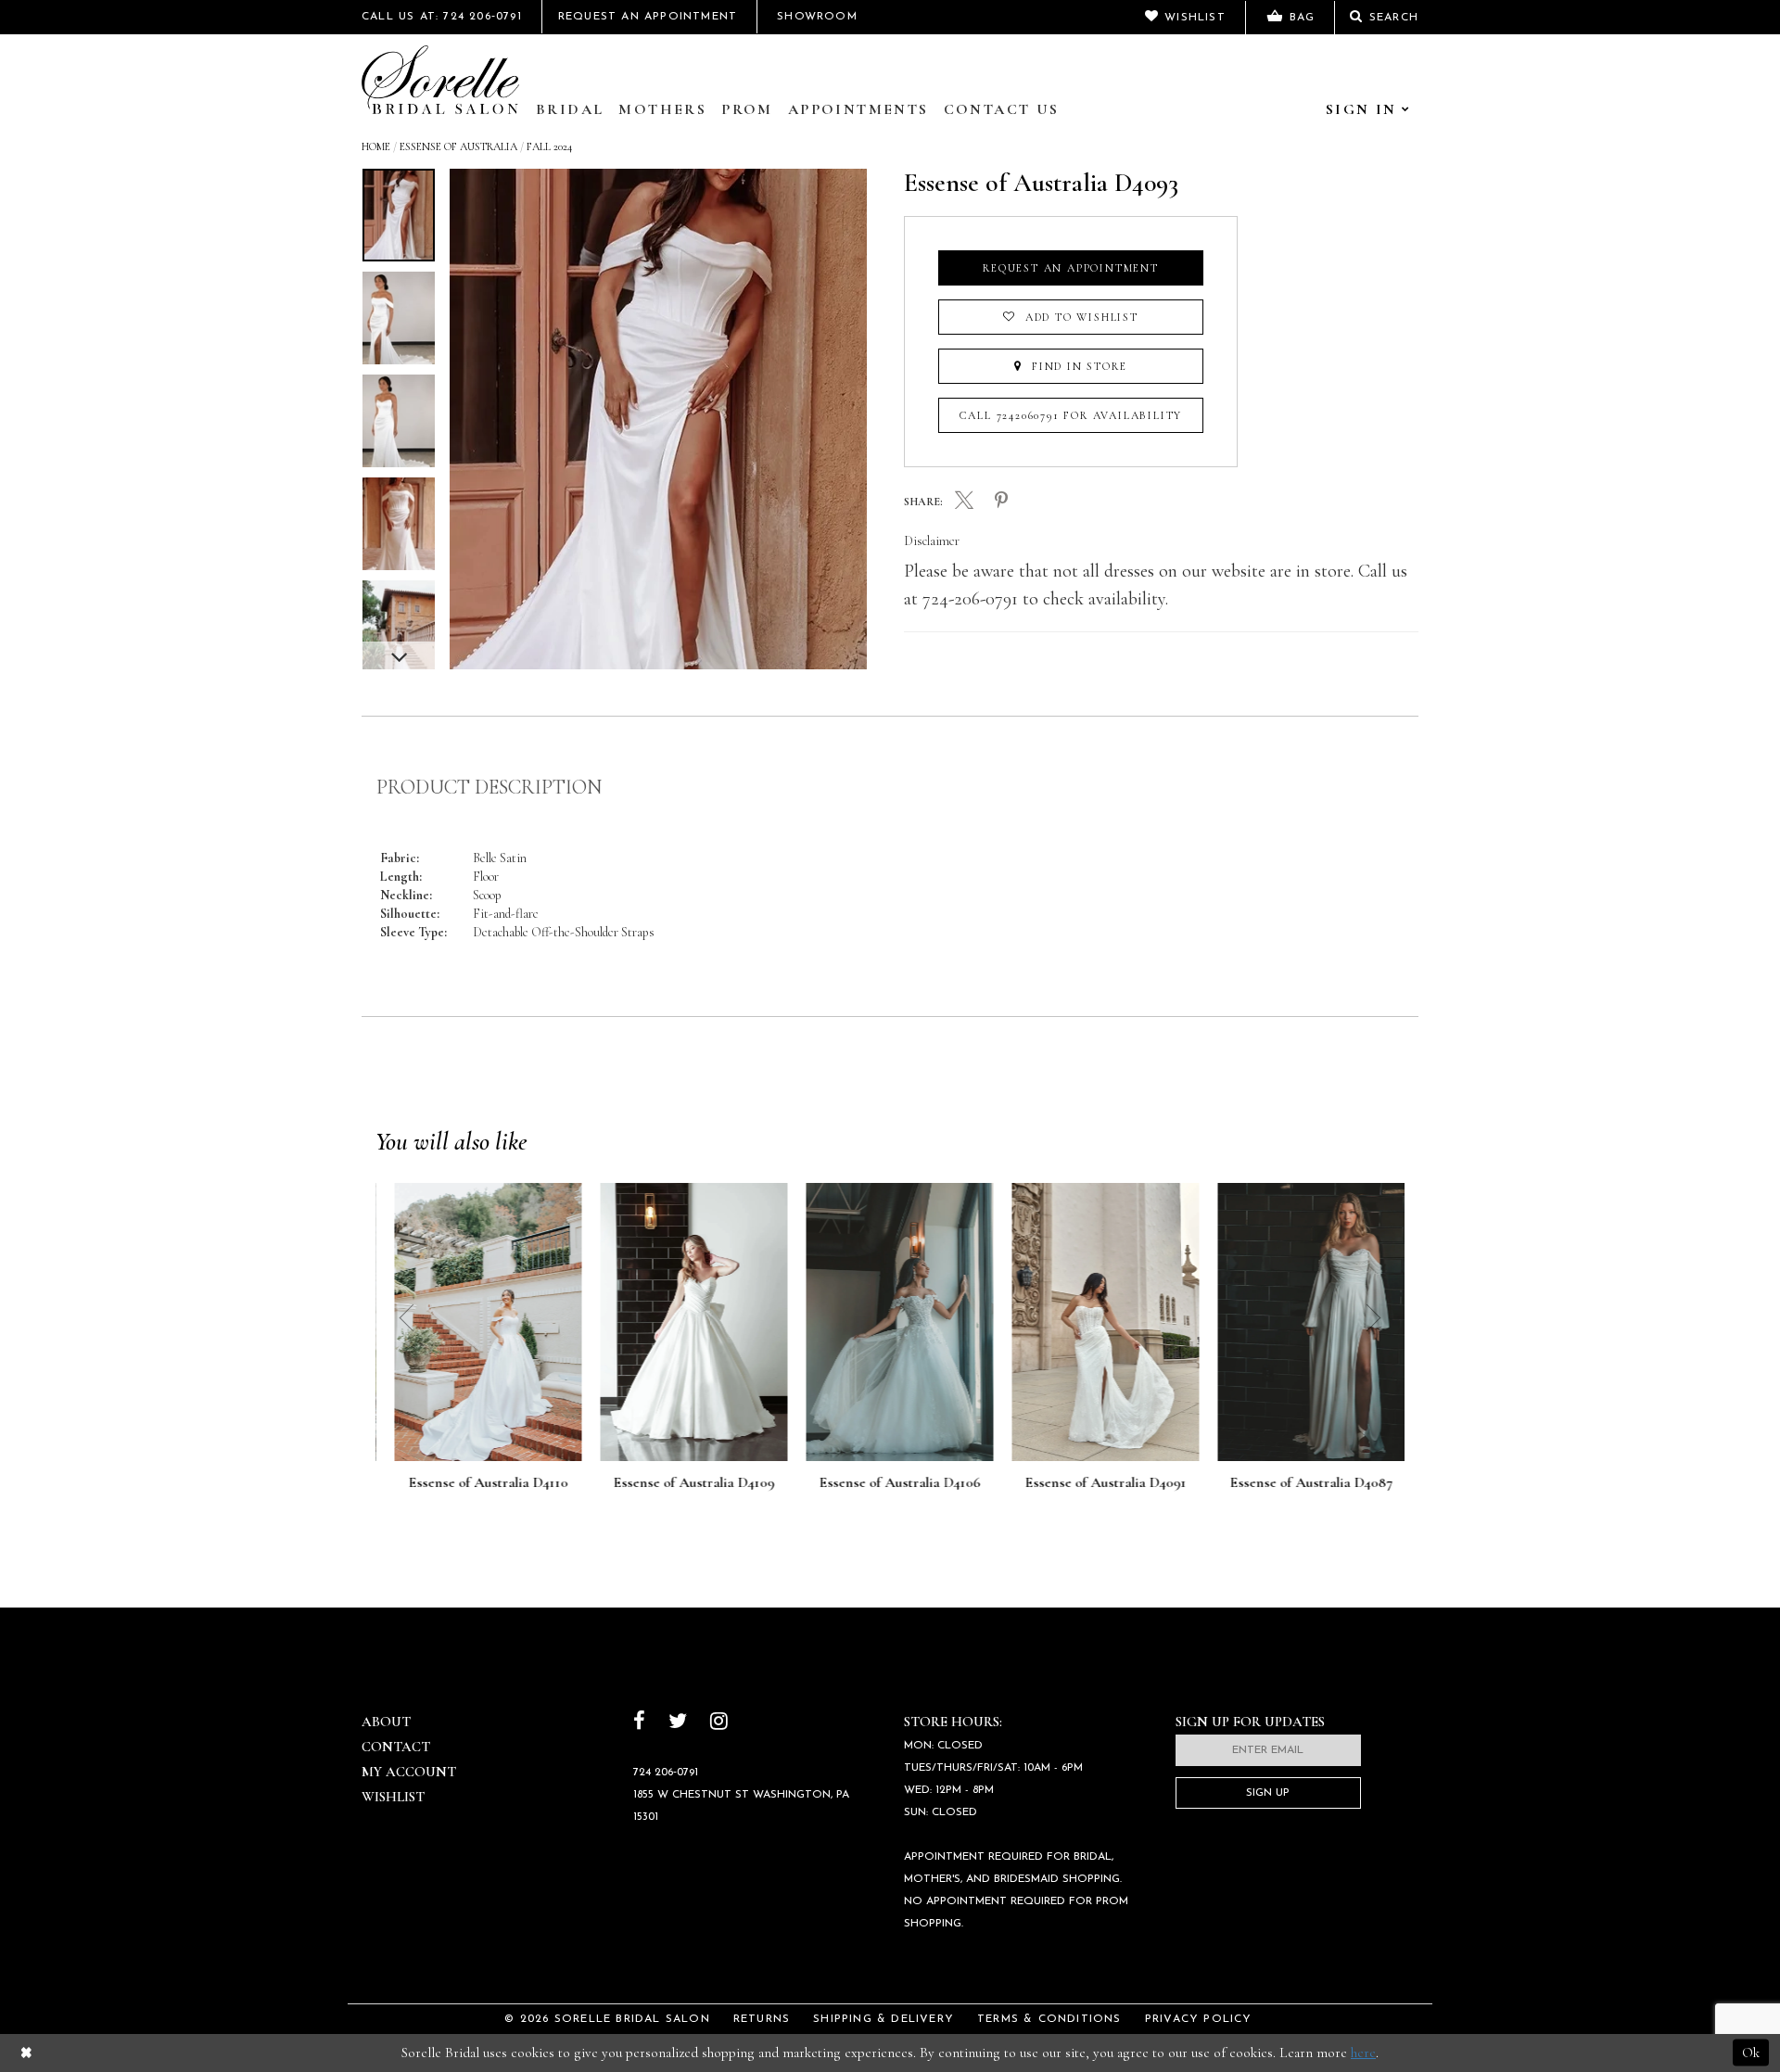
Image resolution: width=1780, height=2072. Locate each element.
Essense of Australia (458, 146)
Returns (762, 2019)
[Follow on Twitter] (678, 1723)
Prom (747, 109)
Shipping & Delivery (884, 2019)
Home (376, 146)
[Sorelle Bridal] (440, 80)
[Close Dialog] (26, 2053)
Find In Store (1077, 366)
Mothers (662, 109)
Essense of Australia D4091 (1096, 1483)
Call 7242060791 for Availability (1071, 415)
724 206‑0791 (666, 1773)
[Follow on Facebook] (639, 1723)
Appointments (858, 109)
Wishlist (393, 1797)
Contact (396, 1747)
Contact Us (1002, 109)
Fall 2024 (549, 146)
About (386, 1722)
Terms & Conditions (1049, 2019)
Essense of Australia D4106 (890, 1483)
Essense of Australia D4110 (478, 1483)
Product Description (489, 787)
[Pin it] (1001, 502)
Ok (1751, 2053)
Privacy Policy (1199, 2019)
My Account (409, 1772)
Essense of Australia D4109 (684, 1483)
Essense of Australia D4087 (1302, 1483)
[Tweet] (964, 502)
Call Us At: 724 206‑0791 (442, 17)
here (1363, 2053)
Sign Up (1268, 1793)
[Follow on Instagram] (719, 1723)
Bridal (570, 109)
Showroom (817, 17)
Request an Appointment (1071, 268)
